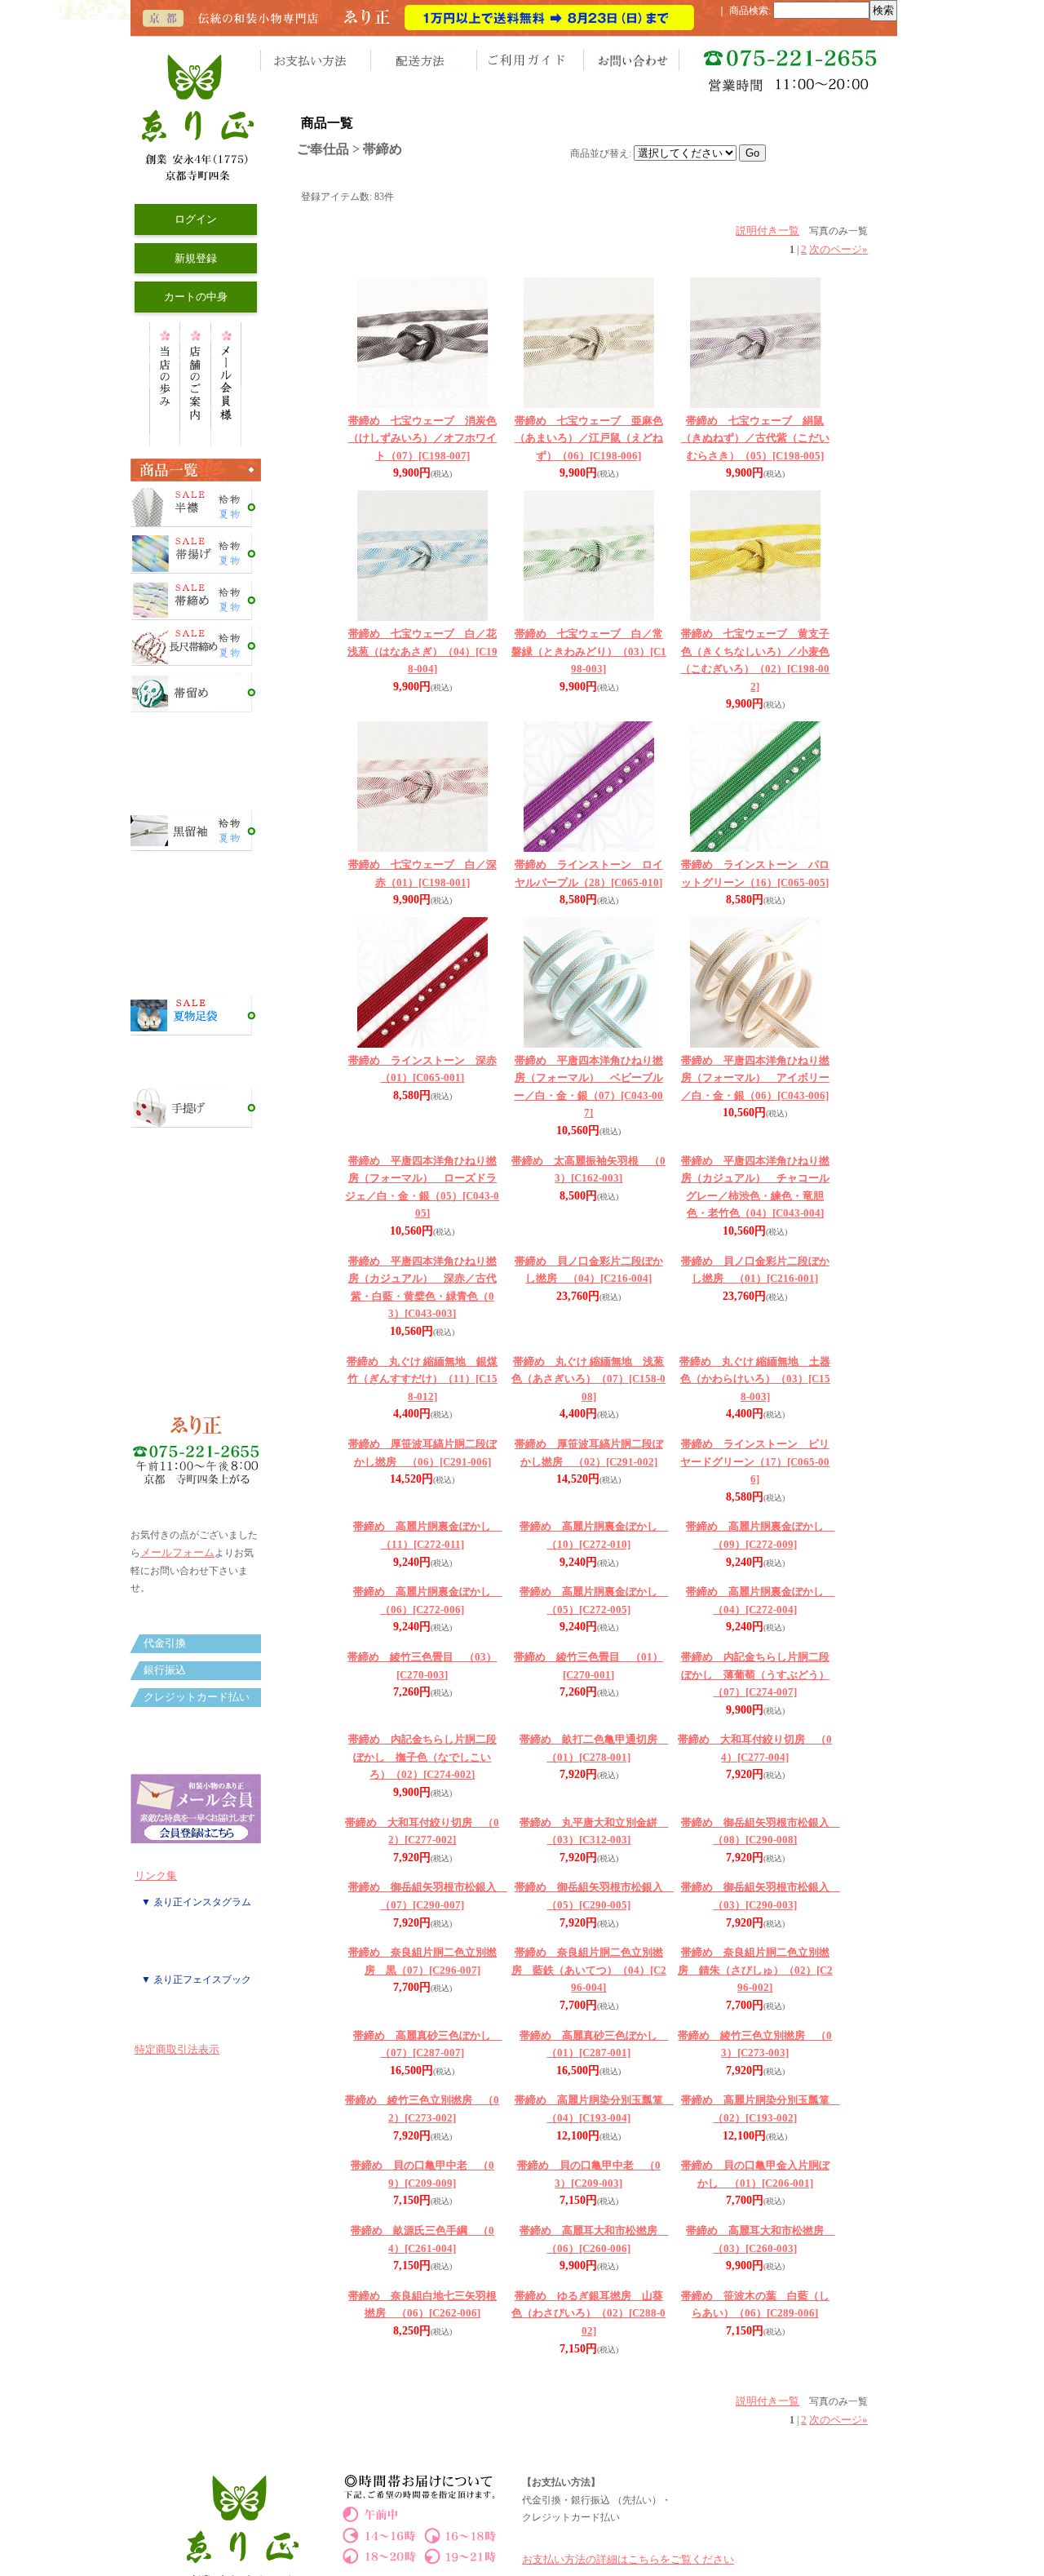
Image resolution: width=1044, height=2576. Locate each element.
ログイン (196, 219)
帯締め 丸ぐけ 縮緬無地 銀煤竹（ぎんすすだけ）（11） (422, 1379)
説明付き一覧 (768, 231)
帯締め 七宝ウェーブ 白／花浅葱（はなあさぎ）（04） (422, 651)
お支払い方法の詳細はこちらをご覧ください (628, 2559)
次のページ (838, 249)
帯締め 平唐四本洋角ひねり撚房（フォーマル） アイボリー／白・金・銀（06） (755, 1078)
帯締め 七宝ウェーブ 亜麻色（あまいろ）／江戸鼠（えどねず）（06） (589, 438)
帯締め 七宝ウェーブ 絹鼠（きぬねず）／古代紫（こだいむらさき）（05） (755, 438)
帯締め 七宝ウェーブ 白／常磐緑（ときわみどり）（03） (589, 651)
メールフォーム (177, 1552)
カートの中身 (196, 297)
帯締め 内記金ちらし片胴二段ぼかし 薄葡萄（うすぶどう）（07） (755, 1674)
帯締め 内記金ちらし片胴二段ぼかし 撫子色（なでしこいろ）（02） (422, 1757)
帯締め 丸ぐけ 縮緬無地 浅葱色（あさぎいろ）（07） (588, 1379)
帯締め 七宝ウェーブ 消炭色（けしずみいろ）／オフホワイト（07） (422, 438)
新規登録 (196, 258)
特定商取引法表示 (177, 2049)
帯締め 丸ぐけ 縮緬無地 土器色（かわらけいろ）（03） (755, 1379)
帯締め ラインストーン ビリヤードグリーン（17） (755, 1461)
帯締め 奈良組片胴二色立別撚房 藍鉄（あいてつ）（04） (589, 1970)
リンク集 (156, 1875)
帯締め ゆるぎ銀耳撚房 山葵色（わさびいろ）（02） (588, 2313)
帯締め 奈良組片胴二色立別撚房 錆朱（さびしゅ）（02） (755, 1970)
